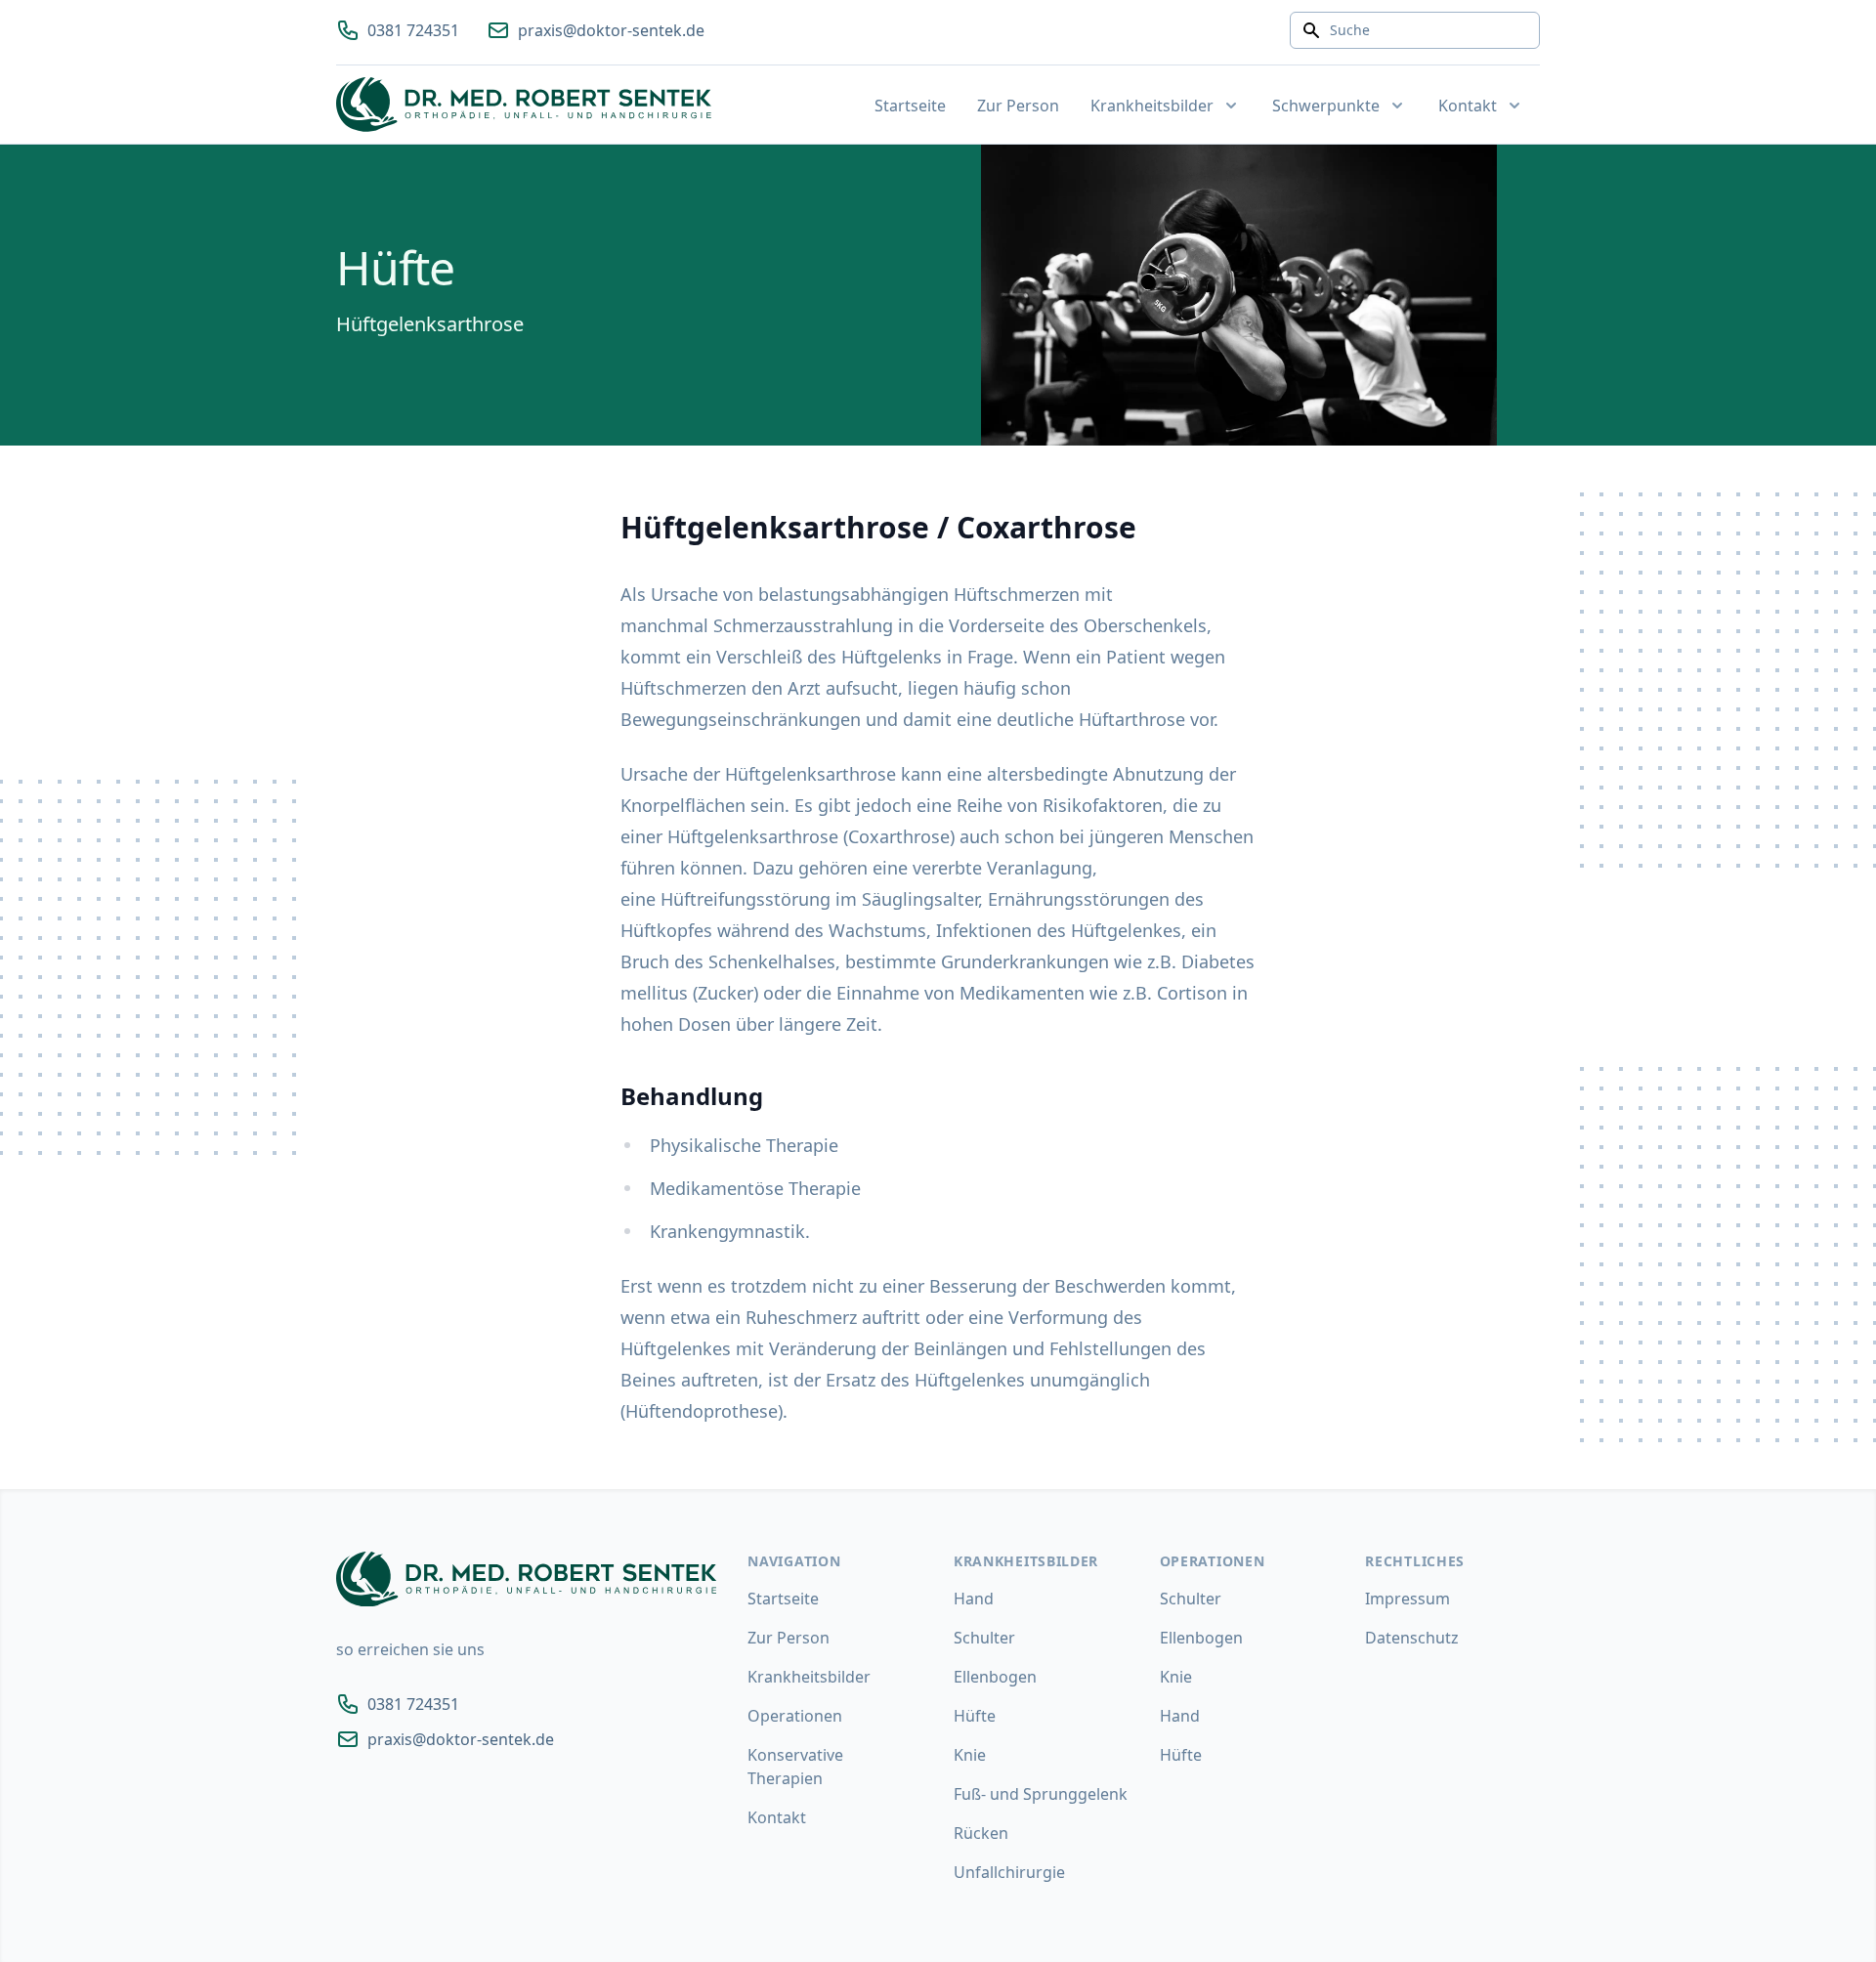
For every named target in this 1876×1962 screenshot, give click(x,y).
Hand (974, 1599)
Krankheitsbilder (809, 1677)
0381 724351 (413, 30)
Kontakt (777, 1817)
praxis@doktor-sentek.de (611, 30)
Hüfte (975, 1716)
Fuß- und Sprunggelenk (1041, 1794)
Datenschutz (1412, 1638)
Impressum (1407, 1599)
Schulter (984, 1638)
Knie (970, 1755)
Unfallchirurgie (1009, 1872)
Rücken (981, 1833)
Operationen (795, 1716)
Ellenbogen (995, 1677)
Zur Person (1018, 106)
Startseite (910, 106)
